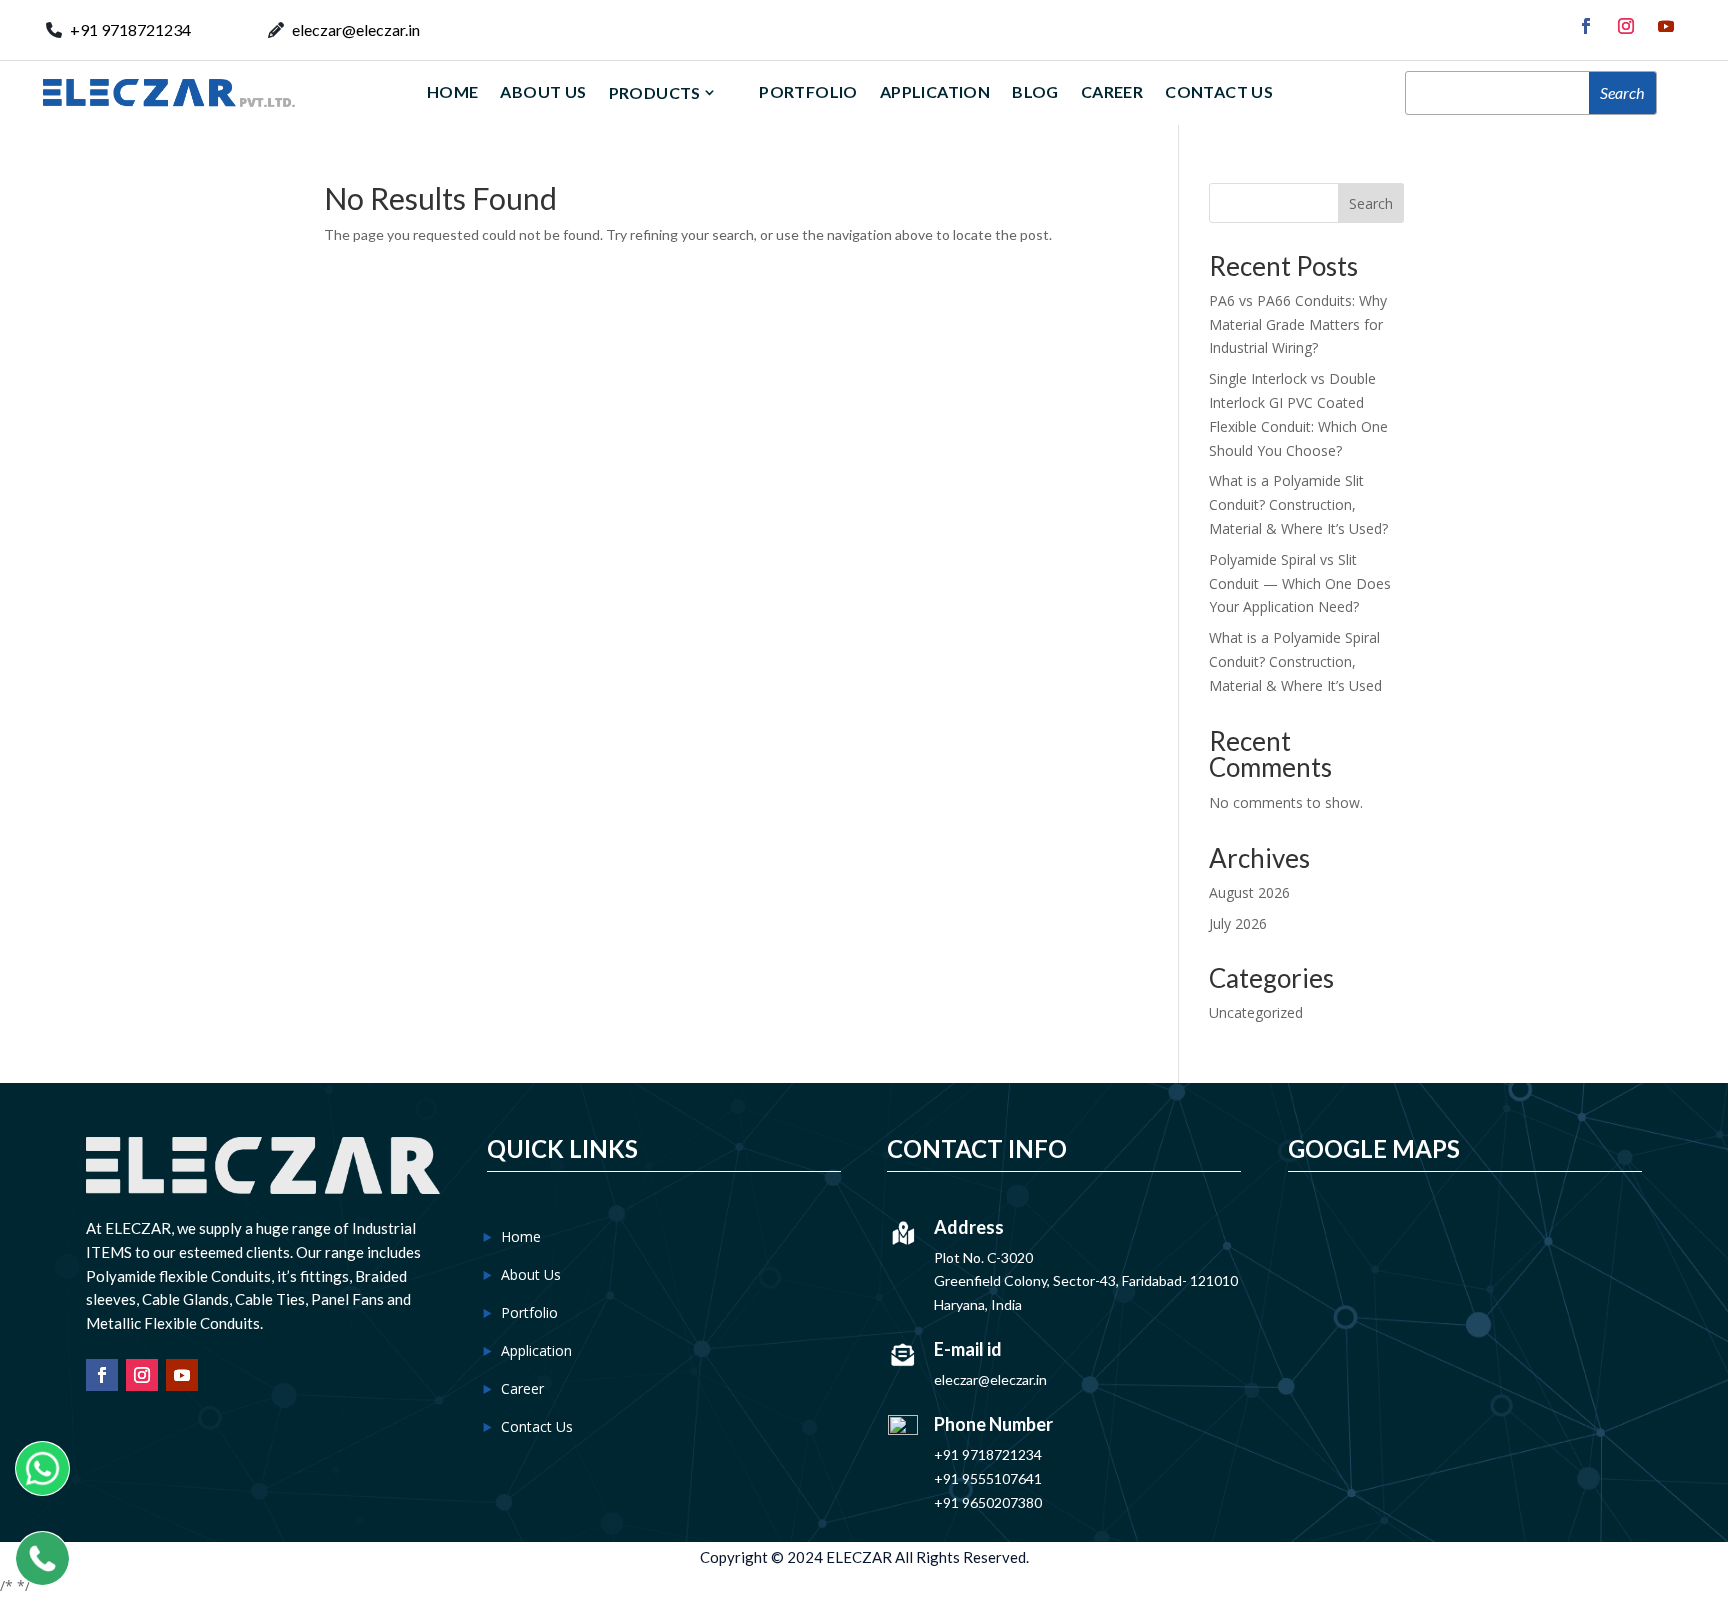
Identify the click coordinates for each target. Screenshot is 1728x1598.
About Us (531, 1274)
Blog (1035, 91)
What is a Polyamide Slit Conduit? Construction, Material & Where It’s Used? (1298, 504)
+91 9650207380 (988, 1502)
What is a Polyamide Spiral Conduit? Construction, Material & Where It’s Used (1295, 661)
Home (453, 91)
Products (655, 92)
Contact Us (537, 1426)
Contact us (1219, 91)
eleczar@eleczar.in (356, 29)
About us (543, 91)
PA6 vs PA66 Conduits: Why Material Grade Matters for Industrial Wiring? (1298, 324)
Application (935, 91)
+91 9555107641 (988, 1478)
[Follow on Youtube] (1666, 26)
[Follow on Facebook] (1586, 26)
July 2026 (1238, 923)
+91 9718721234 (130, 29)
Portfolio (808, 91)
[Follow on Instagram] (1626, 26)
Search (1371, 203)
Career (1112, 91)
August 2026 (1249, 892)
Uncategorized (1256, 1012)
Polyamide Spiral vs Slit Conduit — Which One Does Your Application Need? (1300, 583)
